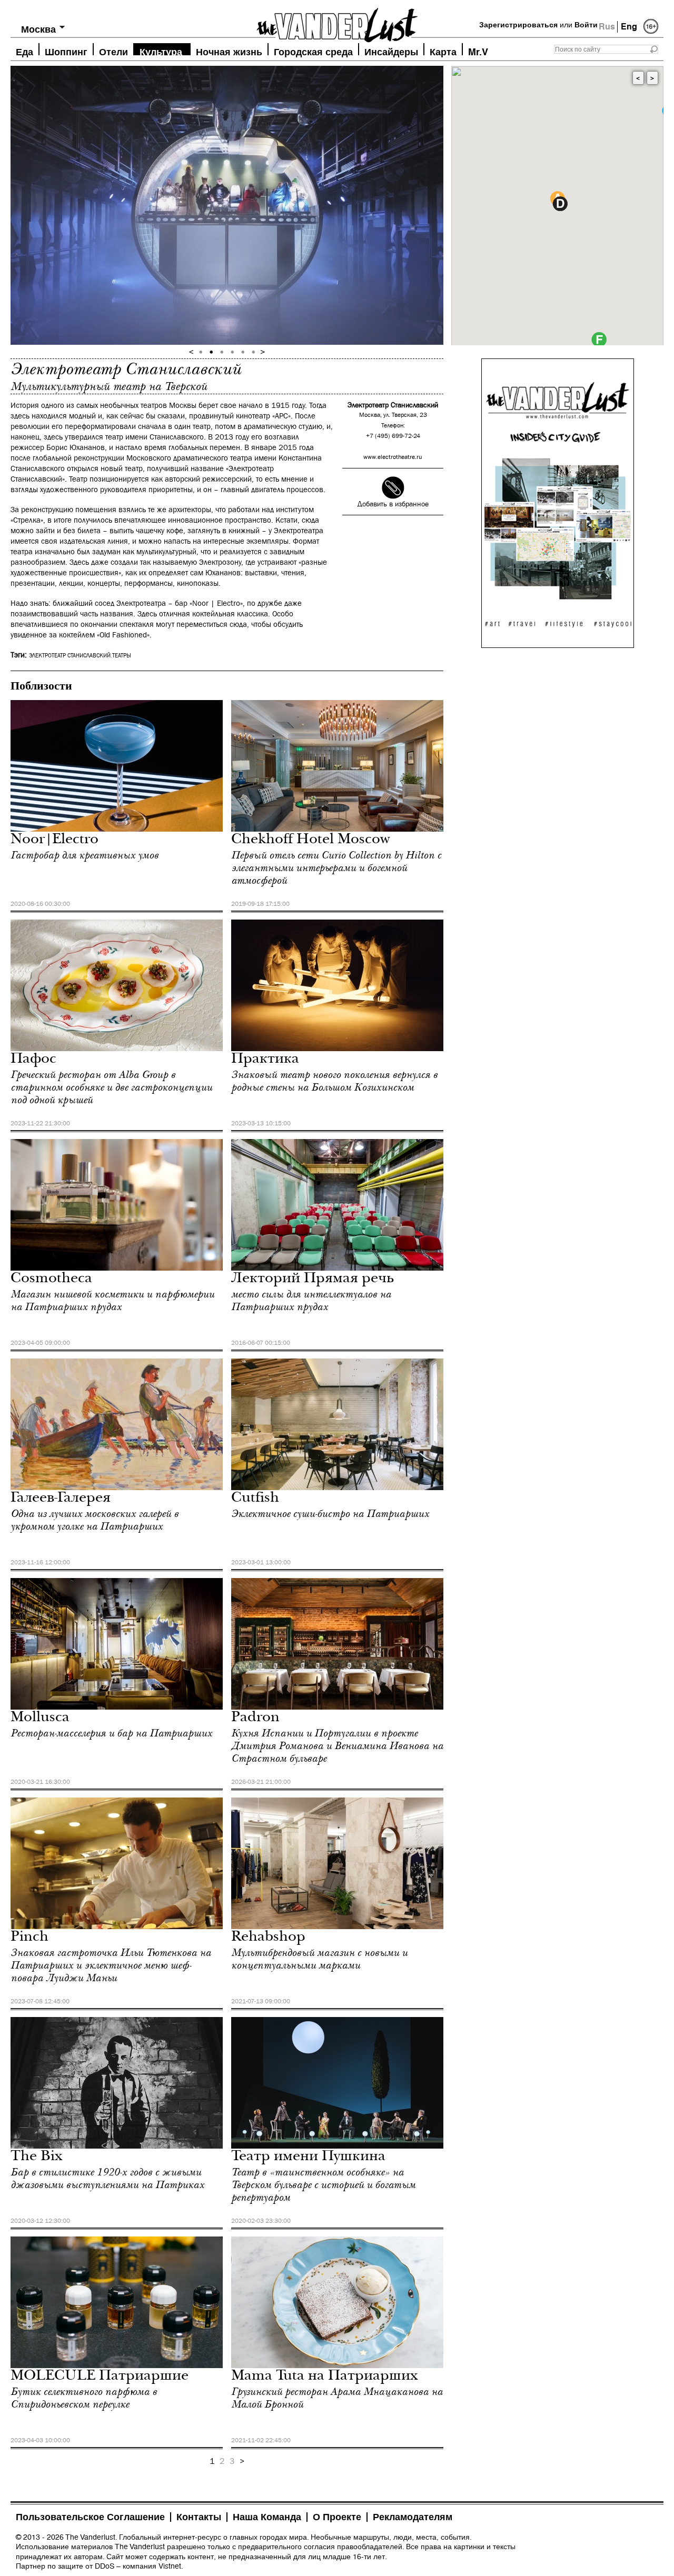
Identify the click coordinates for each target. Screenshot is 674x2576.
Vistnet (170, 2566)
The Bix (37, 2157)
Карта (443, 51)
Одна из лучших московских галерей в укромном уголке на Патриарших (95, 1520)
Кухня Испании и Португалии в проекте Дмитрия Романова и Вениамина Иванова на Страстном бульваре (337, 1746)
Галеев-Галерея (61, 1499)
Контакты (199, 2517)
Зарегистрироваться (518, 25)
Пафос (33, 1060)
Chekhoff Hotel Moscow (311, 840)
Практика (265, 1060)
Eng (629, 27)
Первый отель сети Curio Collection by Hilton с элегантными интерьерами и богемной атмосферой (336, 868)
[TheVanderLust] (337, 22)
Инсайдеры (391, 51)
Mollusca (40, 1718)
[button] (560, 204)
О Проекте (337, 2517)
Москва (38, 29)
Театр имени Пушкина (308, 2157)
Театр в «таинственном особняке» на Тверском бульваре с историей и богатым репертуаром (323, 2185)
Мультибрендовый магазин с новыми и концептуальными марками (319, 1959)
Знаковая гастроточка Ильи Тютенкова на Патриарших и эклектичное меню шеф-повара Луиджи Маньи (111, 1965)
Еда (24, 51)
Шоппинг (66, 51)
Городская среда (313, 51)
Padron (255, 1718)
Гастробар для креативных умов (85, 855)
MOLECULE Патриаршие (100, 2377)
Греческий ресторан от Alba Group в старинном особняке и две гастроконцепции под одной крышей (111, 1087)
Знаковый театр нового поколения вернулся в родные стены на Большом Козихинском (334, 1081)
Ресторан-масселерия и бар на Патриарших (111, 1733)
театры (122, 656)
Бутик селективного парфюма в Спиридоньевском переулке (84, 2398)
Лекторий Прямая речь (313, 1279)
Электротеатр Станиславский (70, 656)
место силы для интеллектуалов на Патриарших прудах (311, 1301)
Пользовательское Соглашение (90, 2517)
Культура (161, 51)
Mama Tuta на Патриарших (325, 2377)
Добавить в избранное (393, 504)
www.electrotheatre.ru (393, 457)
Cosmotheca (51, 1279)
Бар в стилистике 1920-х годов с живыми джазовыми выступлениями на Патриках (107, 2179)
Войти (586, 25)
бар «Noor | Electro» (209, 603)
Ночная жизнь (229, 51)
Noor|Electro (54, 840)
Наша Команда (267, 2517)
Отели (113, 51)
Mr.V (478, 51)
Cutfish (255, 1499)
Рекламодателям (413, 2517)
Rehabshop (268, 1938)
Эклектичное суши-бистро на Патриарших (330, 1514)
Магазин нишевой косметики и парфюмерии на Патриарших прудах (112, 1301)
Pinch (29, 1938)
